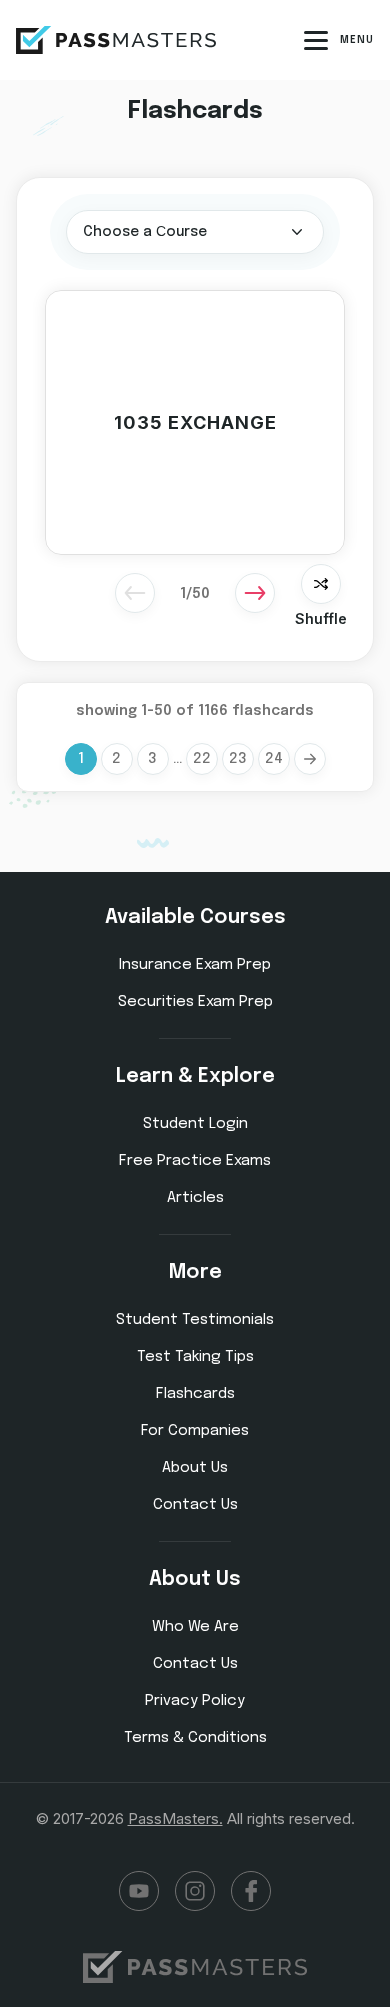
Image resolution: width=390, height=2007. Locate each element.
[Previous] (135, 593)
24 (274, 759)
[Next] (255, 593)
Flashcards (195, 1394)
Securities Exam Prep (195, 1002)
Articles (195, 1198)
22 (202, 759)
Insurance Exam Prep (195, 965)
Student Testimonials (195, 1320)
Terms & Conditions (195, 1738)
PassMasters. (175, 1818)
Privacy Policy (195, 1701)
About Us (195, 1468)
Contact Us (195, 1505)
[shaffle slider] (321, 584)
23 (238, 759)
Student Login (195, 1124)
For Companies (195, 1431)
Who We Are (195, 1627)
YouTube (139, 1891)
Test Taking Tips (195, 1357)
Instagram (195, 1891)
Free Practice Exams (195, 1161)
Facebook (251, 1891)
